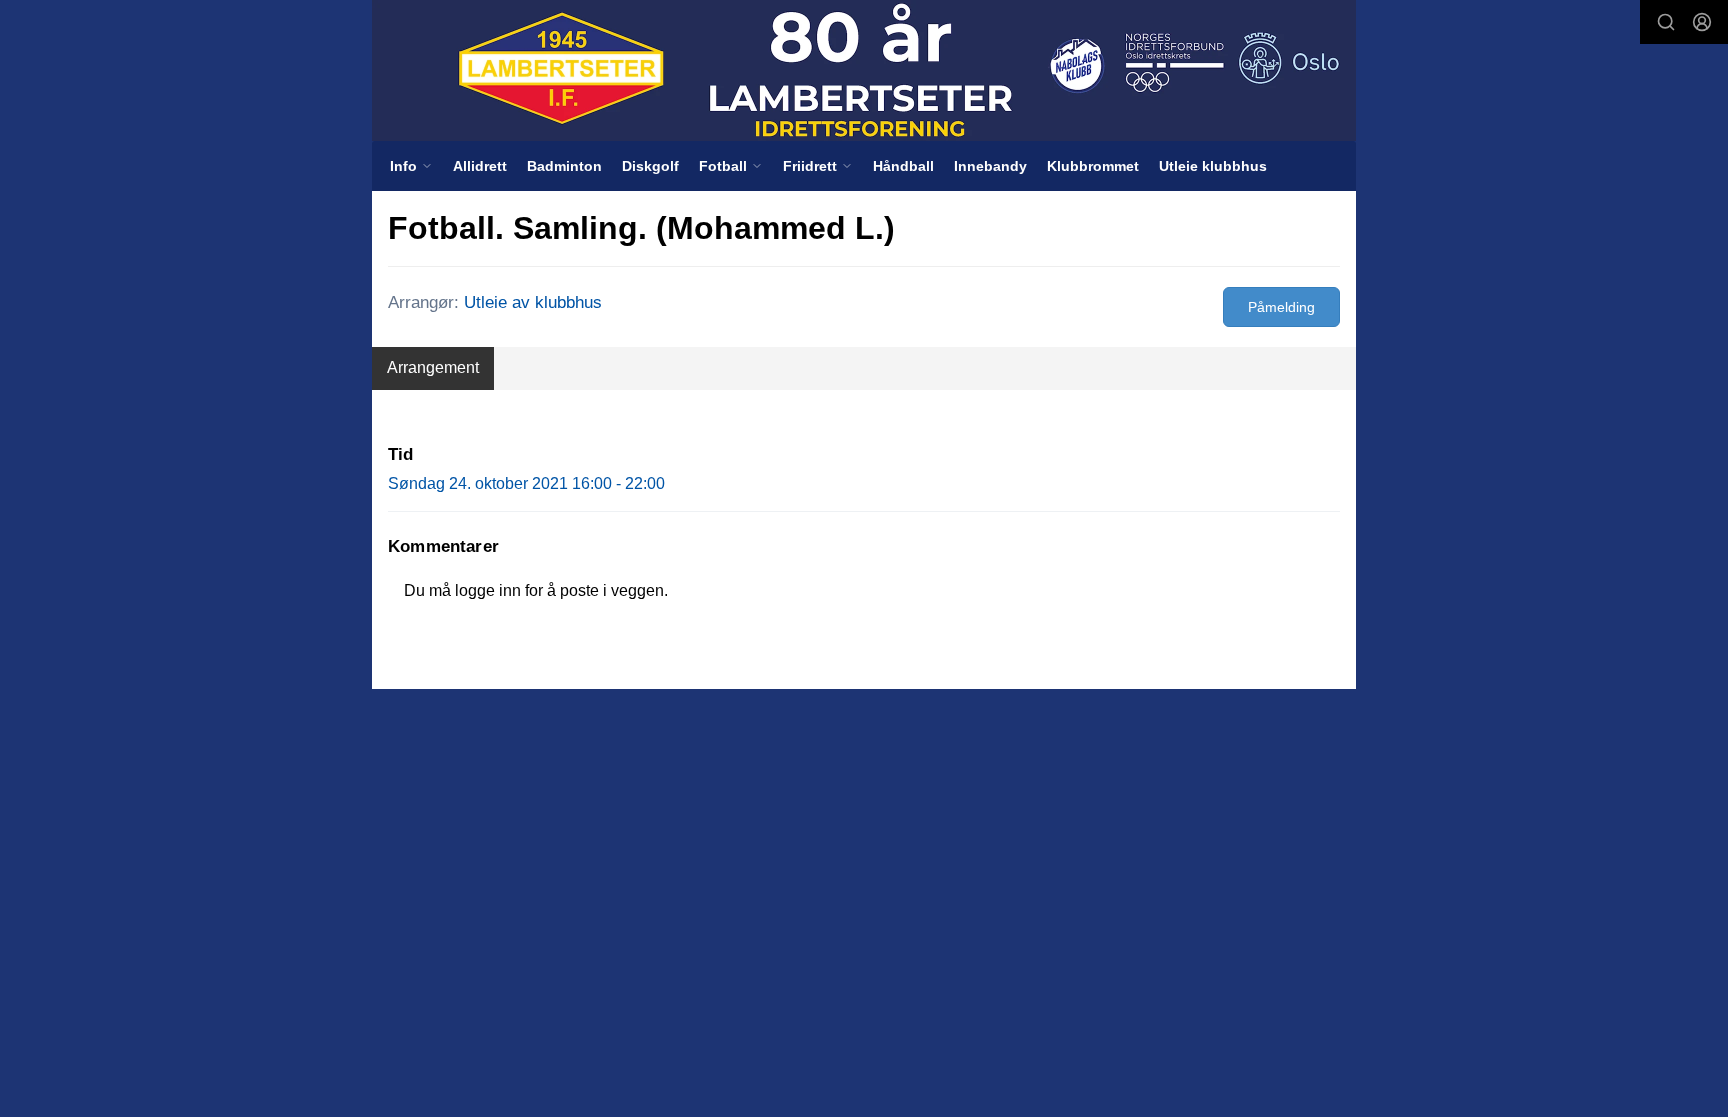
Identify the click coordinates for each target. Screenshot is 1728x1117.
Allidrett (480, 166)
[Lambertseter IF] (864, 70)
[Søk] (1666, 22)
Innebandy (990, 166)
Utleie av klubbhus (533, 302)
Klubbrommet (1093, 166)
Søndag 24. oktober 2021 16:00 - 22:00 (526, 483)
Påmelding (1281, 307)
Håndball (903, 166)
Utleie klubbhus (1213, 166)
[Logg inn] (1702, 22)
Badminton (564, 166)
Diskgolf (650, 166)
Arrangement (433, 367)
